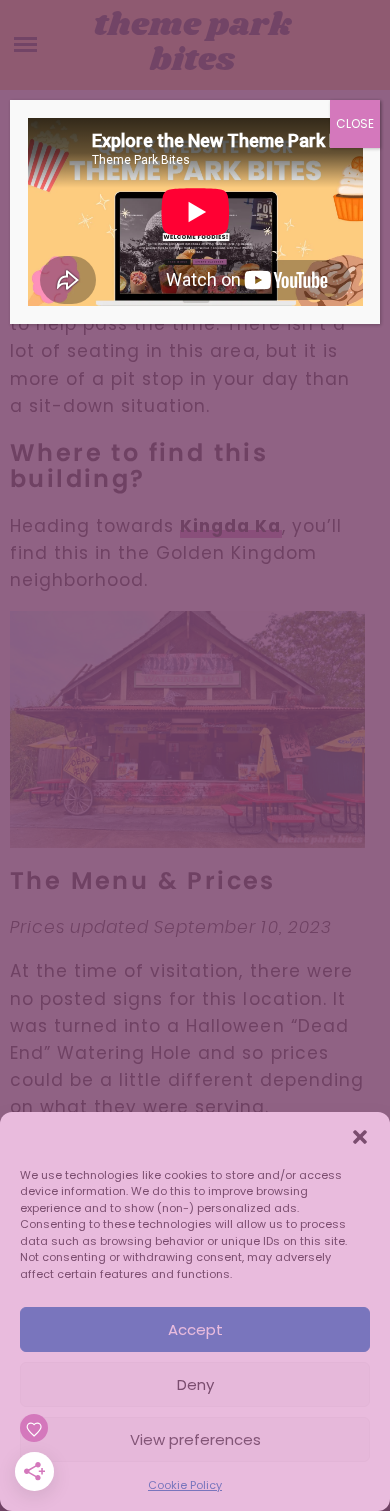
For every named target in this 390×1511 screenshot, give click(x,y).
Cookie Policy (185, 1485)
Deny (195, 1384)
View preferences (195, 1439)
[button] (360, 1137)
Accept (195, 1329)
